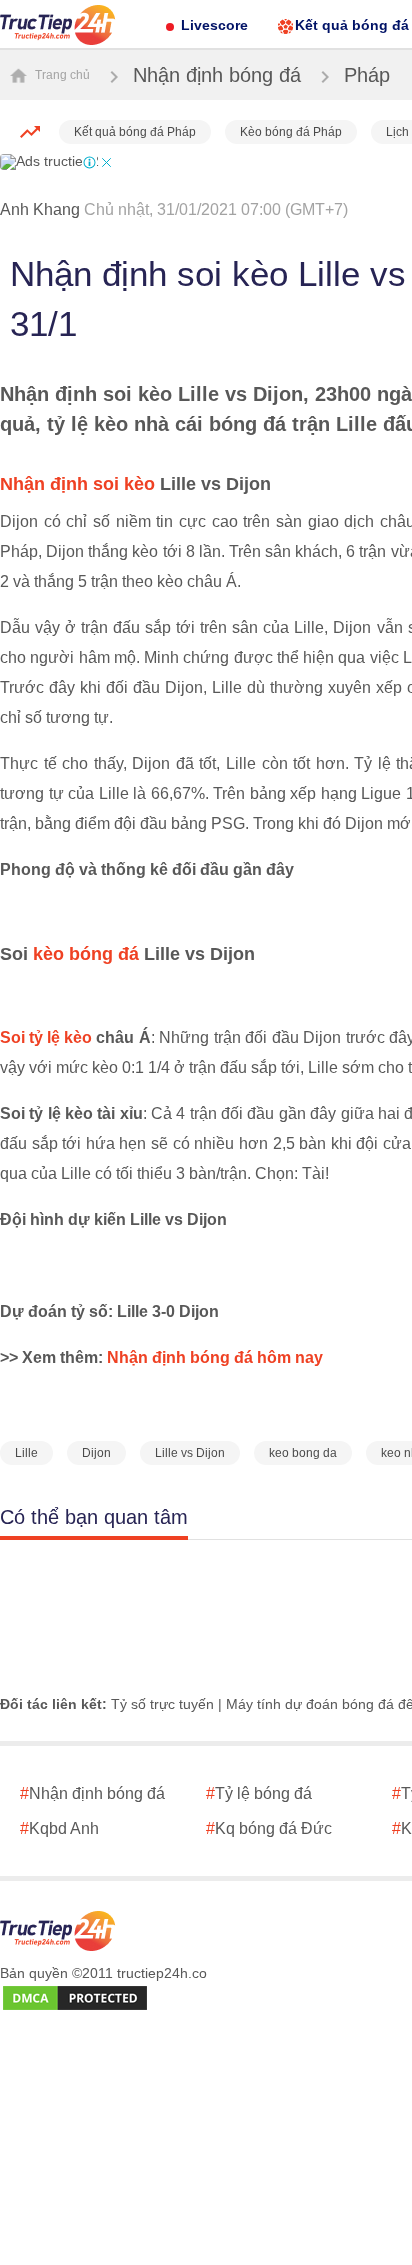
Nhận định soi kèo (77, 484)
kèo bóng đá (86, 954)
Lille (26, 1453)
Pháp (367, 75)
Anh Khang (40, 209)
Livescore (214, 25)
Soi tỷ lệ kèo (46, 1037)
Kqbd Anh (59, 1828)
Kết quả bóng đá (352, 25)
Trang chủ (61, 75)
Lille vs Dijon (190, 1453)
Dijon (96, 1453)
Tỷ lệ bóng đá (259, 1793)
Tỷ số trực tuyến (162, 1704)
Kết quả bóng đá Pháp (135, 132)
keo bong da (303, 1453)
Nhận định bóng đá (217, 75)
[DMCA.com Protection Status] (75, 1999)
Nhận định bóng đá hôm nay (215, 1357)
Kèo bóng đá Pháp (291, 132)
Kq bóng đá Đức (269, 1828)
